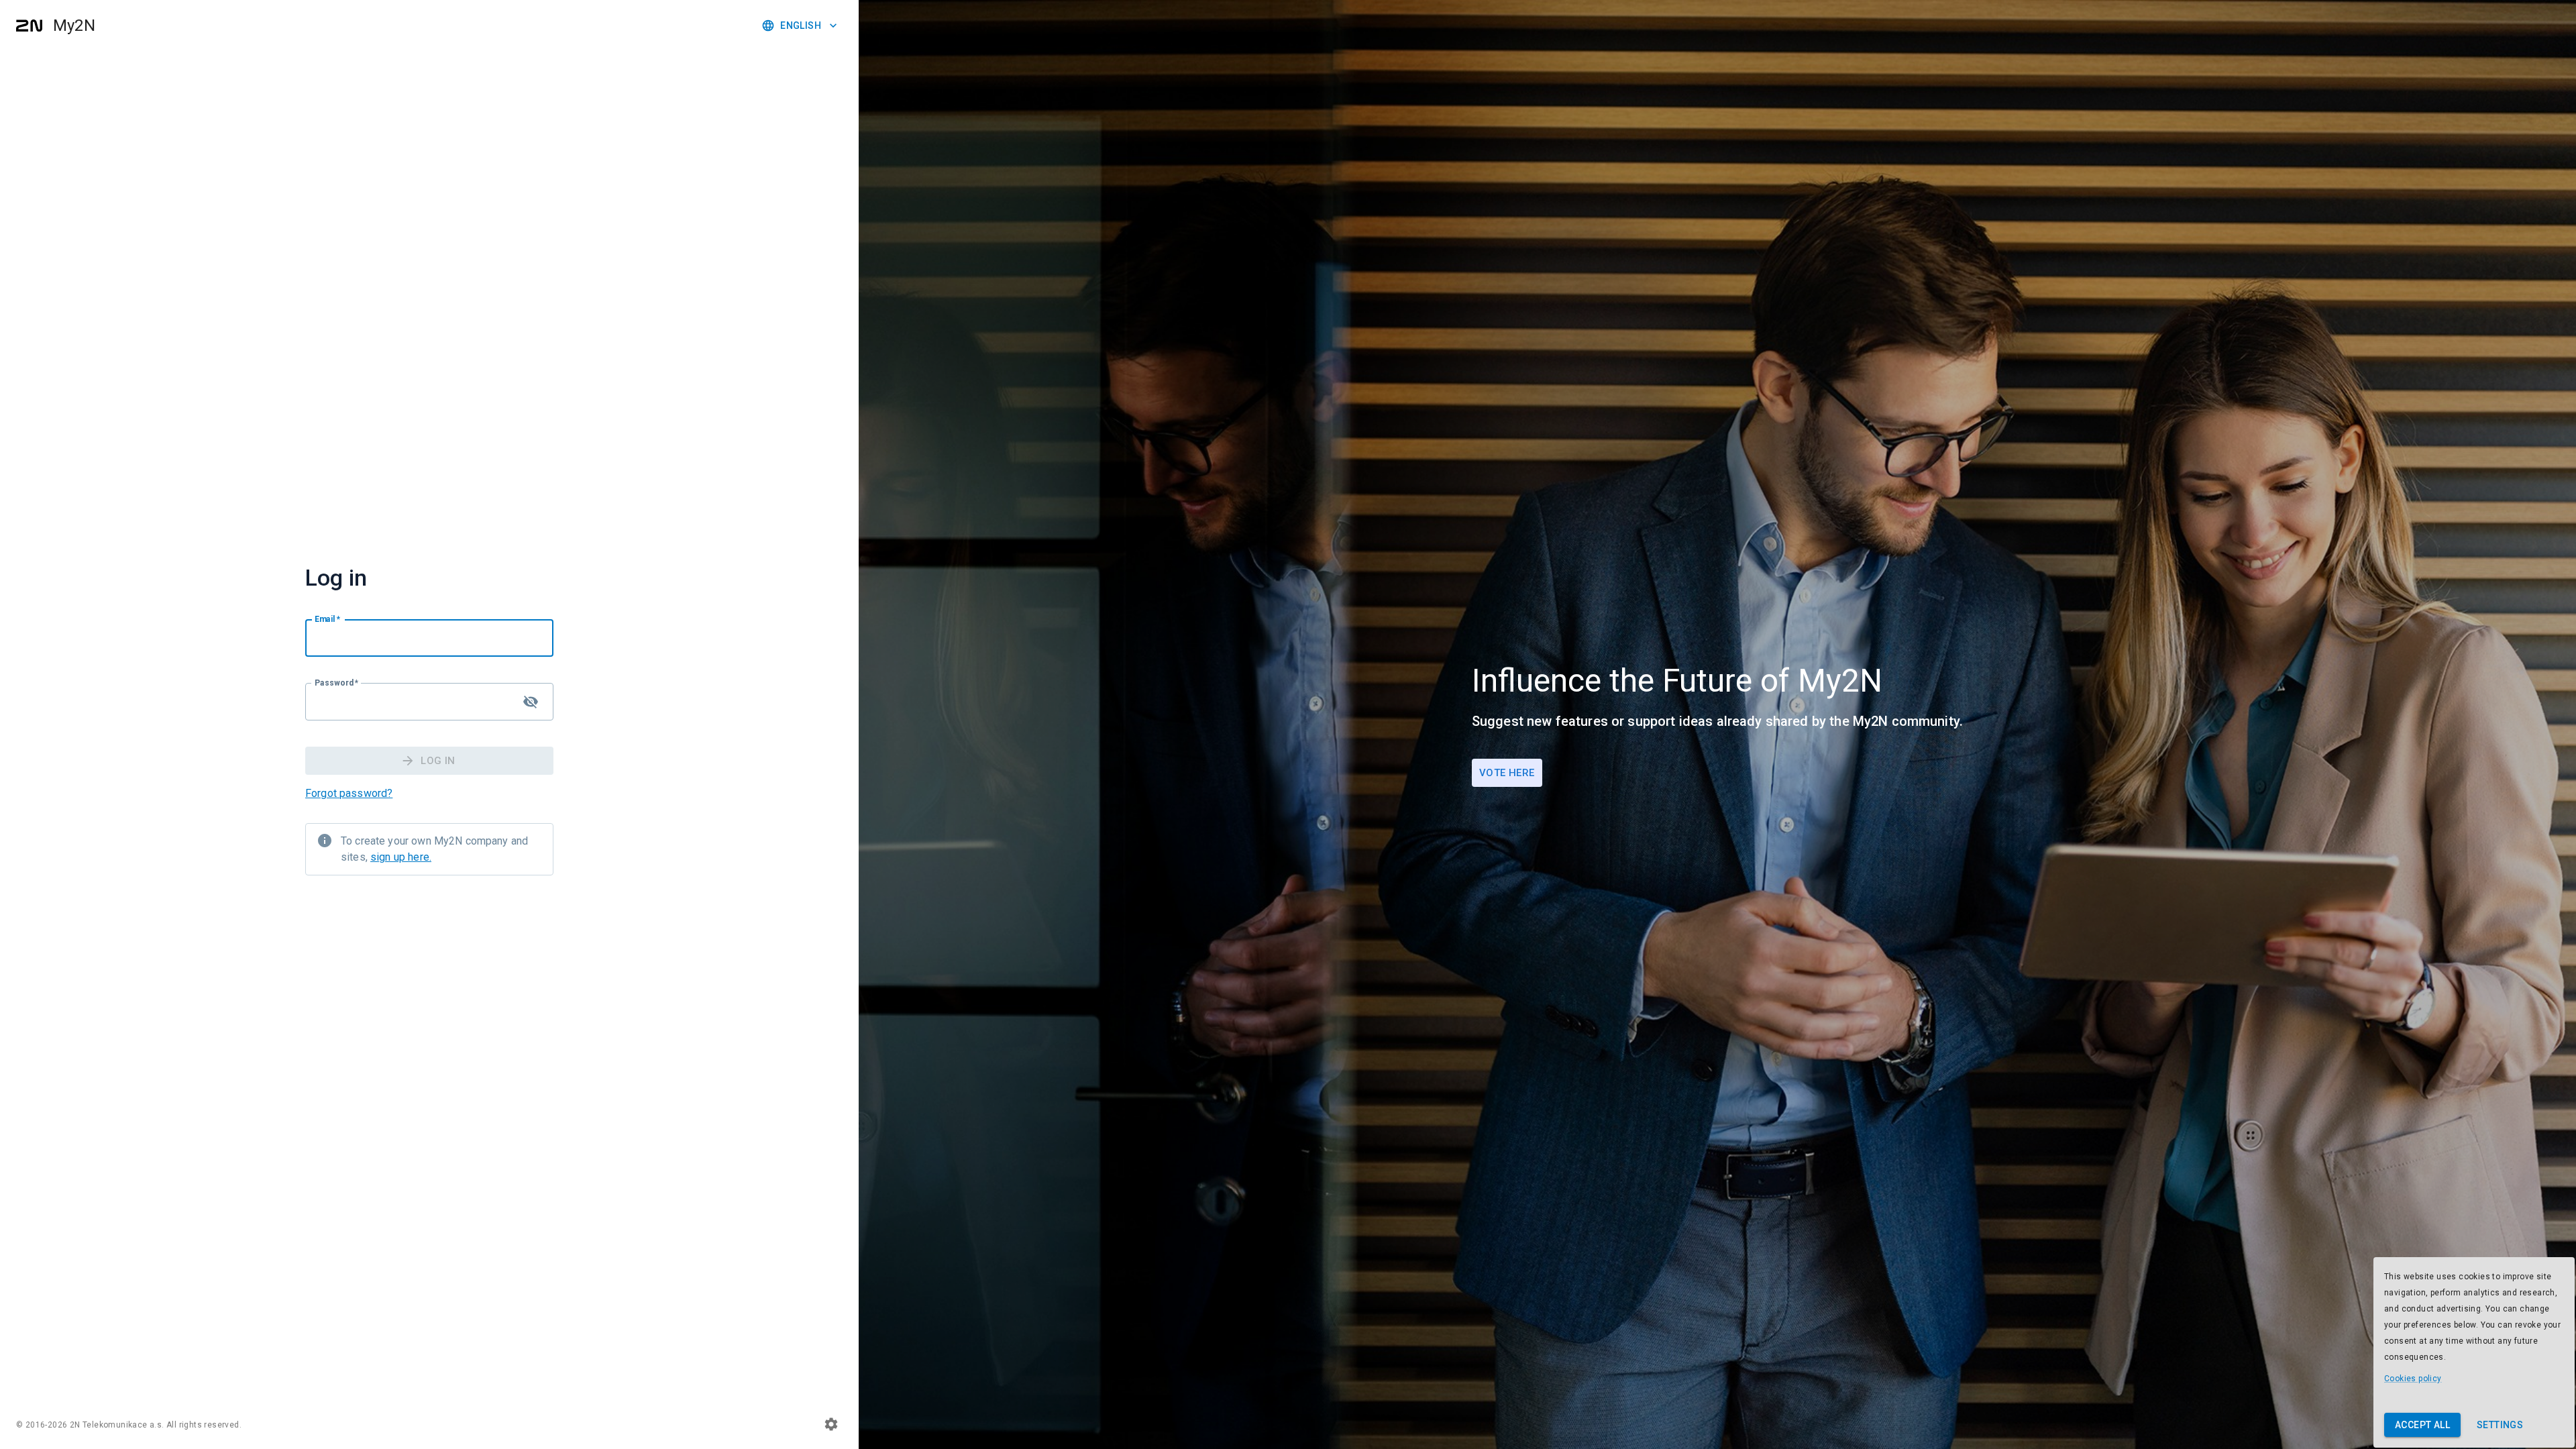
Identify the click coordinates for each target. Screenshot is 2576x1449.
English (801, 25)
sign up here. (401, 857)
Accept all (2422, 1425)
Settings (2500, 1425)
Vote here (1507, 773)
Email (327, 619)
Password (337, 683)
